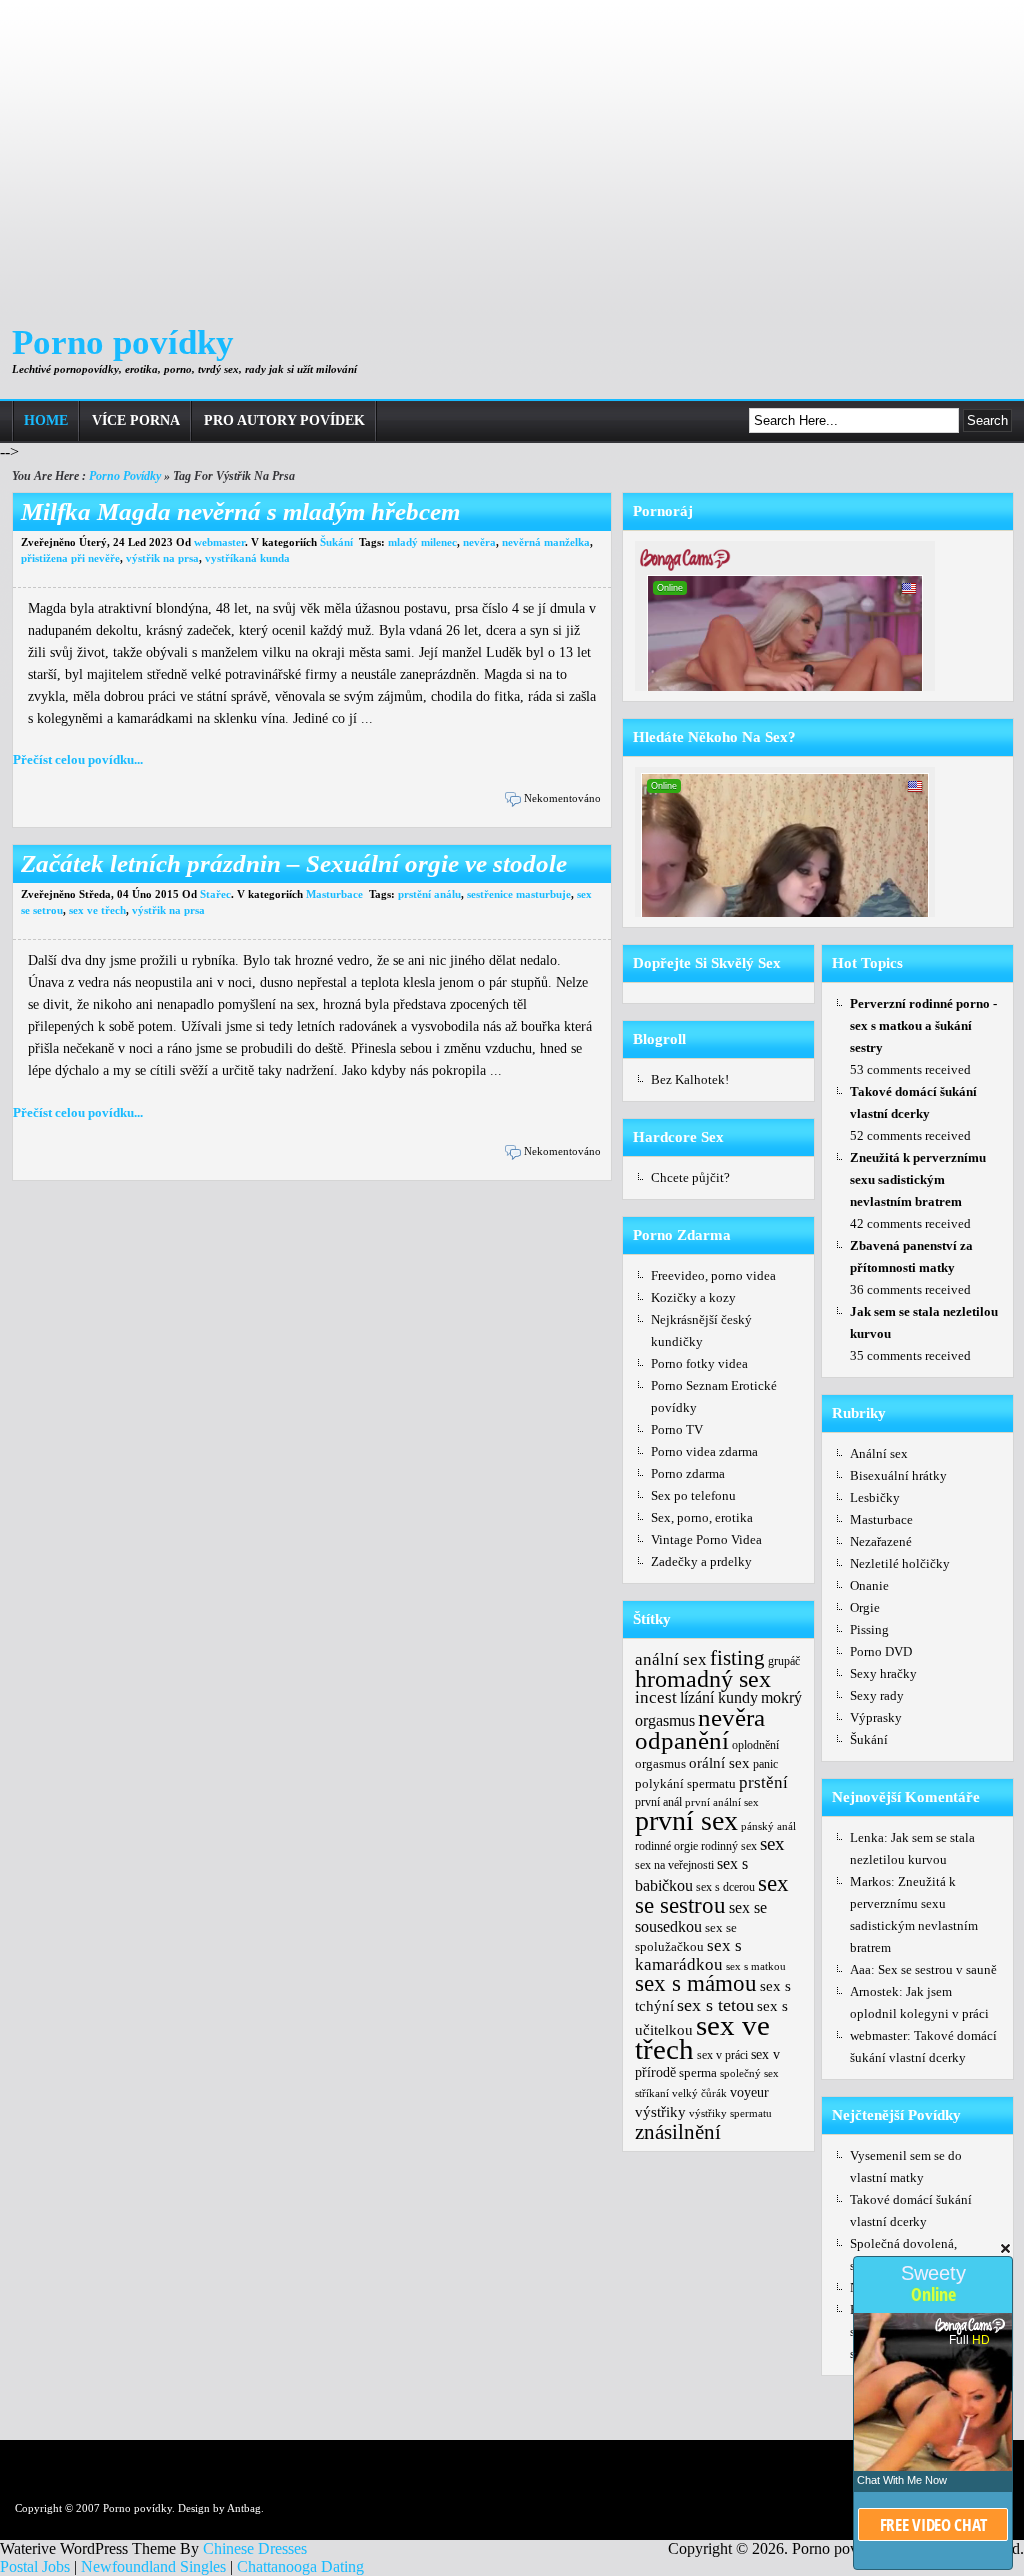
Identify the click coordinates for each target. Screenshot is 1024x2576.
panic (765, 1764)
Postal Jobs (35, 2566)
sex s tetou (715, 2005)
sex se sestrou (712, 1894)
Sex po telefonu (693, 1495)
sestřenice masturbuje (519, 894)
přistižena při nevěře (70, 558)
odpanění (682, 1740)
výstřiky (660, 2112)
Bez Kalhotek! (690, 1079)
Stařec (215, 894)
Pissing (869, 1629)
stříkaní (652, 2093)
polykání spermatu (685, 1784)
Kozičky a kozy (693, 1297)
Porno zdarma (688, 1473)
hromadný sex (703, 1678)
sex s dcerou (725, 1887)
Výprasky (876, 1717)
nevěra (479, 542)
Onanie (869, 1585)
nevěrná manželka (546, 542)
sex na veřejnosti (674, 1865)
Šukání (336, 542)
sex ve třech (97, 910)
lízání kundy (719, 1697)
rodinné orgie (666, 1846)
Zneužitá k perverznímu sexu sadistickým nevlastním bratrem (918, 1179)
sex (772, 1843)
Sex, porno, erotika (702, 1517)
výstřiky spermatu (730, 2113)
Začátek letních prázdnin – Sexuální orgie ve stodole (294, 863)
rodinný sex (729, 1846)
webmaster (219, 542)
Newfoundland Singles (153, 2566)
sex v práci (722, 2055)
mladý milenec (422, 542)
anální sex (671, 1659)
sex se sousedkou (701, 1917)
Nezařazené (881, 1541)
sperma (698, 2072)
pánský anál (768, 1826)
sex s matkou (756, 1966)
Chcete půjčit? (690, 1177)
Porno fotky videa (699, 1363)
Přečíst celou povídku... (78, 759)
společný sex (749, 2073)
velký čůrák (699, 2093)
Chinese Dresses (255, 2548)
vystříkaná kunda (247, 558)
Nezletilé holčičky (900, 1563)
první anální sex (722, 1802)
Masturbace (334, 894)
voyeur (749, 2092)
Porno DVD (881, 1651)
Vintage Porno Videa (706, 1539)
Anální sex (879, 1453)
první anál (658, 1802)
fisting (737, 1657)
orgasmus (660, 1763)
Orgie (865, 1607)
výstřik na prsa (162, 558)
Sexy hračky (883, 1673)
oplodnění (755, 1745)
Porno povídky (123, 342)
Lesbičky (875, 1497)
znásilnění (678, 2132)
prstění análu (429, 894)
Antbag (244, 2508)
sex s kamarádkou (688, 1955)
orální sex (719, 1763)
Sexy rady (877, 1695)
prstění (763, 1782)
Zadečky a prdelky (701, 1561)
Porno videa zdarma (704, 1451)
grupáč (784, 1661)
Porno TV (677, 1429)
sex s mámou (696, 1983)
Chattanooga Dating (300, 2566)
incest (656, 1697)
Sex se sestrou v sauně (937, 1969)
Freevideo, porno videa (713, 1275)
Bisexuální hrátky (898, 1475)
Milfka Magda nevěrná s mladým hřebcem (240, 511)
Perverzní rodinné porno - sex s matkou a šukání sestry (923, 1025)
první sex (686, 1820)
